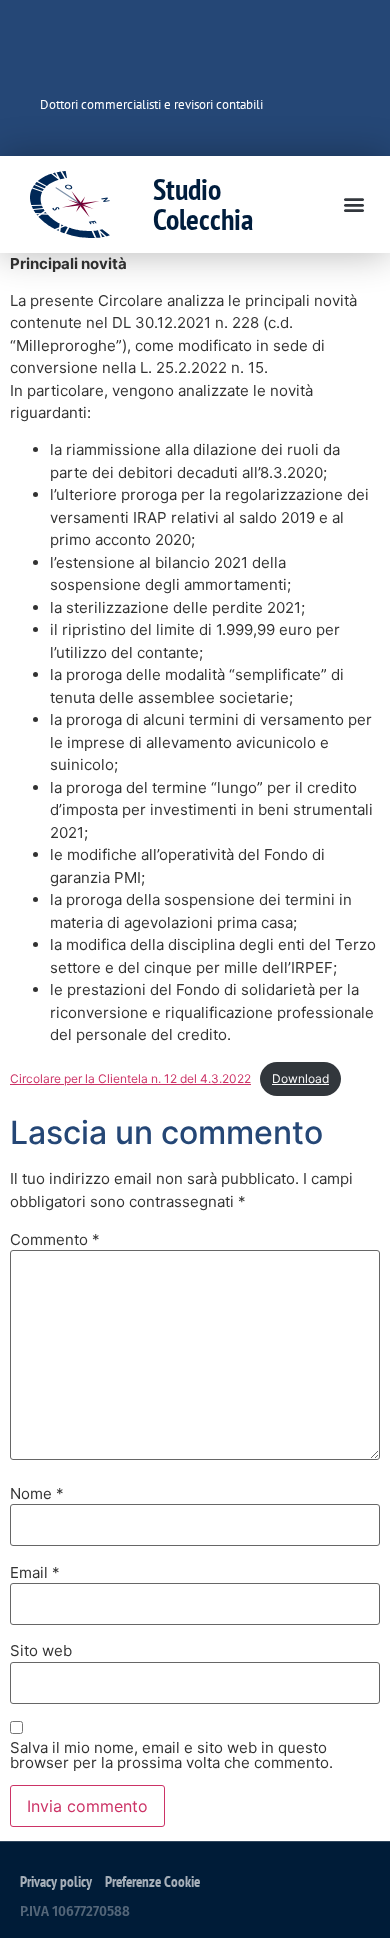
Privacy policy (56, 1881)
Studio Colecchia (203, 203)
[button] (353, 204)
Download (300, 1078)
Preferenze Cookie (152, 1881)
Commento (55, 1239)
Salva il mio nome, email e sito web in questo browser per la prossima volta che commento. (171, 1755)
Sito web (41, 1650)
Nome (37, 1493)
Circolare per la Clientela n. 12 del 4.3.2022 (130, 1078)
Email (35, 1572)
